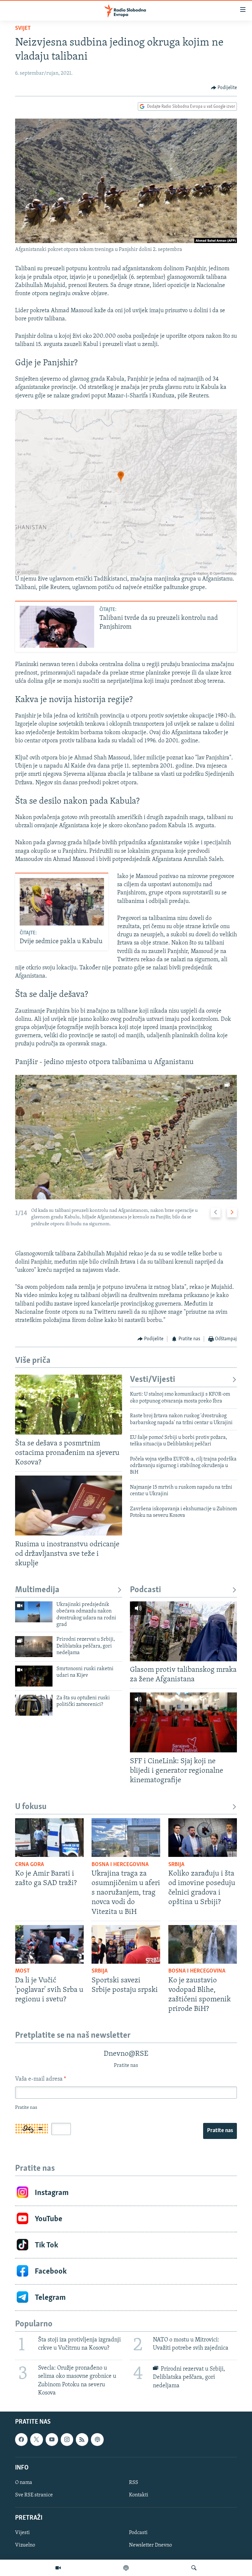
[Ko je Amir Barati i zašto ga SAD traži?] (49, 1838)
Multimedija (37, 1590)
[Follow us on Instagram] (67, 2439)
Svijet (23, 29)
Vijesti (22, 2533)
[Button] (224, 88)
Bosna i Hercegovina (120, 1865)
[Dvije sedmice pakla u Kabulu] (62, 902)
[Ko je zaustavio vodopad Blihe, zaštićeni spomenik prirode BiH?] (203, 1944)
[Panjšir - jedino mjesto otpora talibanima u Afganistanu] (126, 1137)
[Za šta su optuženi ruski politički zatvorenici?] (34, 1705)
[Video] (58, 2568)
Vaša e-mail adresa (41, 2079)
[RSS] (82, 2439)
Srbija (176, 1865)
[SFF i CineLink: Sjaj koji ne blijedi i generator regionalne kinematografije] (183, 1722)
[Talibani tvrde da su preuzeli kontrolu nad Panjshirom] (57, 627)
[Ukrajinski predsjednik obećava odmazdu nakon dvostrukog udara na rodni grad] (34, 1612)
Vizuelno (25, 2545)
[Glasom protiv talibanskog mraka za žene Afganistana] (183, 1631)
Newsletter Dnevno (150, 2545)
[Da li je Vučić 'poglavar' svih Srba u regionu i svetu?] (49, 1944)
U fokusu (31, 1807)
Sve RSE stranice (34, 2495)
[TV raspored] (97, 2439)
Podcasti (146, 1590)
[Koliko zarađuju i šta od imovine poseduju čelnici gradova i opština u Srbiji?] (203, 1838)
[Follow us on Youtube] (52, 2439)
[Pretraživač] (194, 2568)
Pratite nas (220, 2131)
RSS (134, 2483)
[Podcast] (126, 2568)
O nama (24, 2483)
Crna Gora (30, 1865)
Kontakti (139, 2495)
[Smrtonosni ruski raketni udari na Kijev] (34, 1676)
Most (22, 1971)
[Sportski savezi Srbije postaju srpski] (126, 1944)
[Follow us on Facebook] (21, 2439)
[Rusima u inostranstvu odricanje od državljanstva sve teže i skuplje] (69, 1506)
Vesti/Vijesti (153, 1380)
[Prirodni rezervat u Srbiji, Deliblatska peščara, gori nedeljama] (34, 1647)
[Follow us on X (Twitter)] (36, 2439)
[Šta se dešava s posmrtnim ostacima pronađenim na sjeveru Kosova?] (69, 1405)
